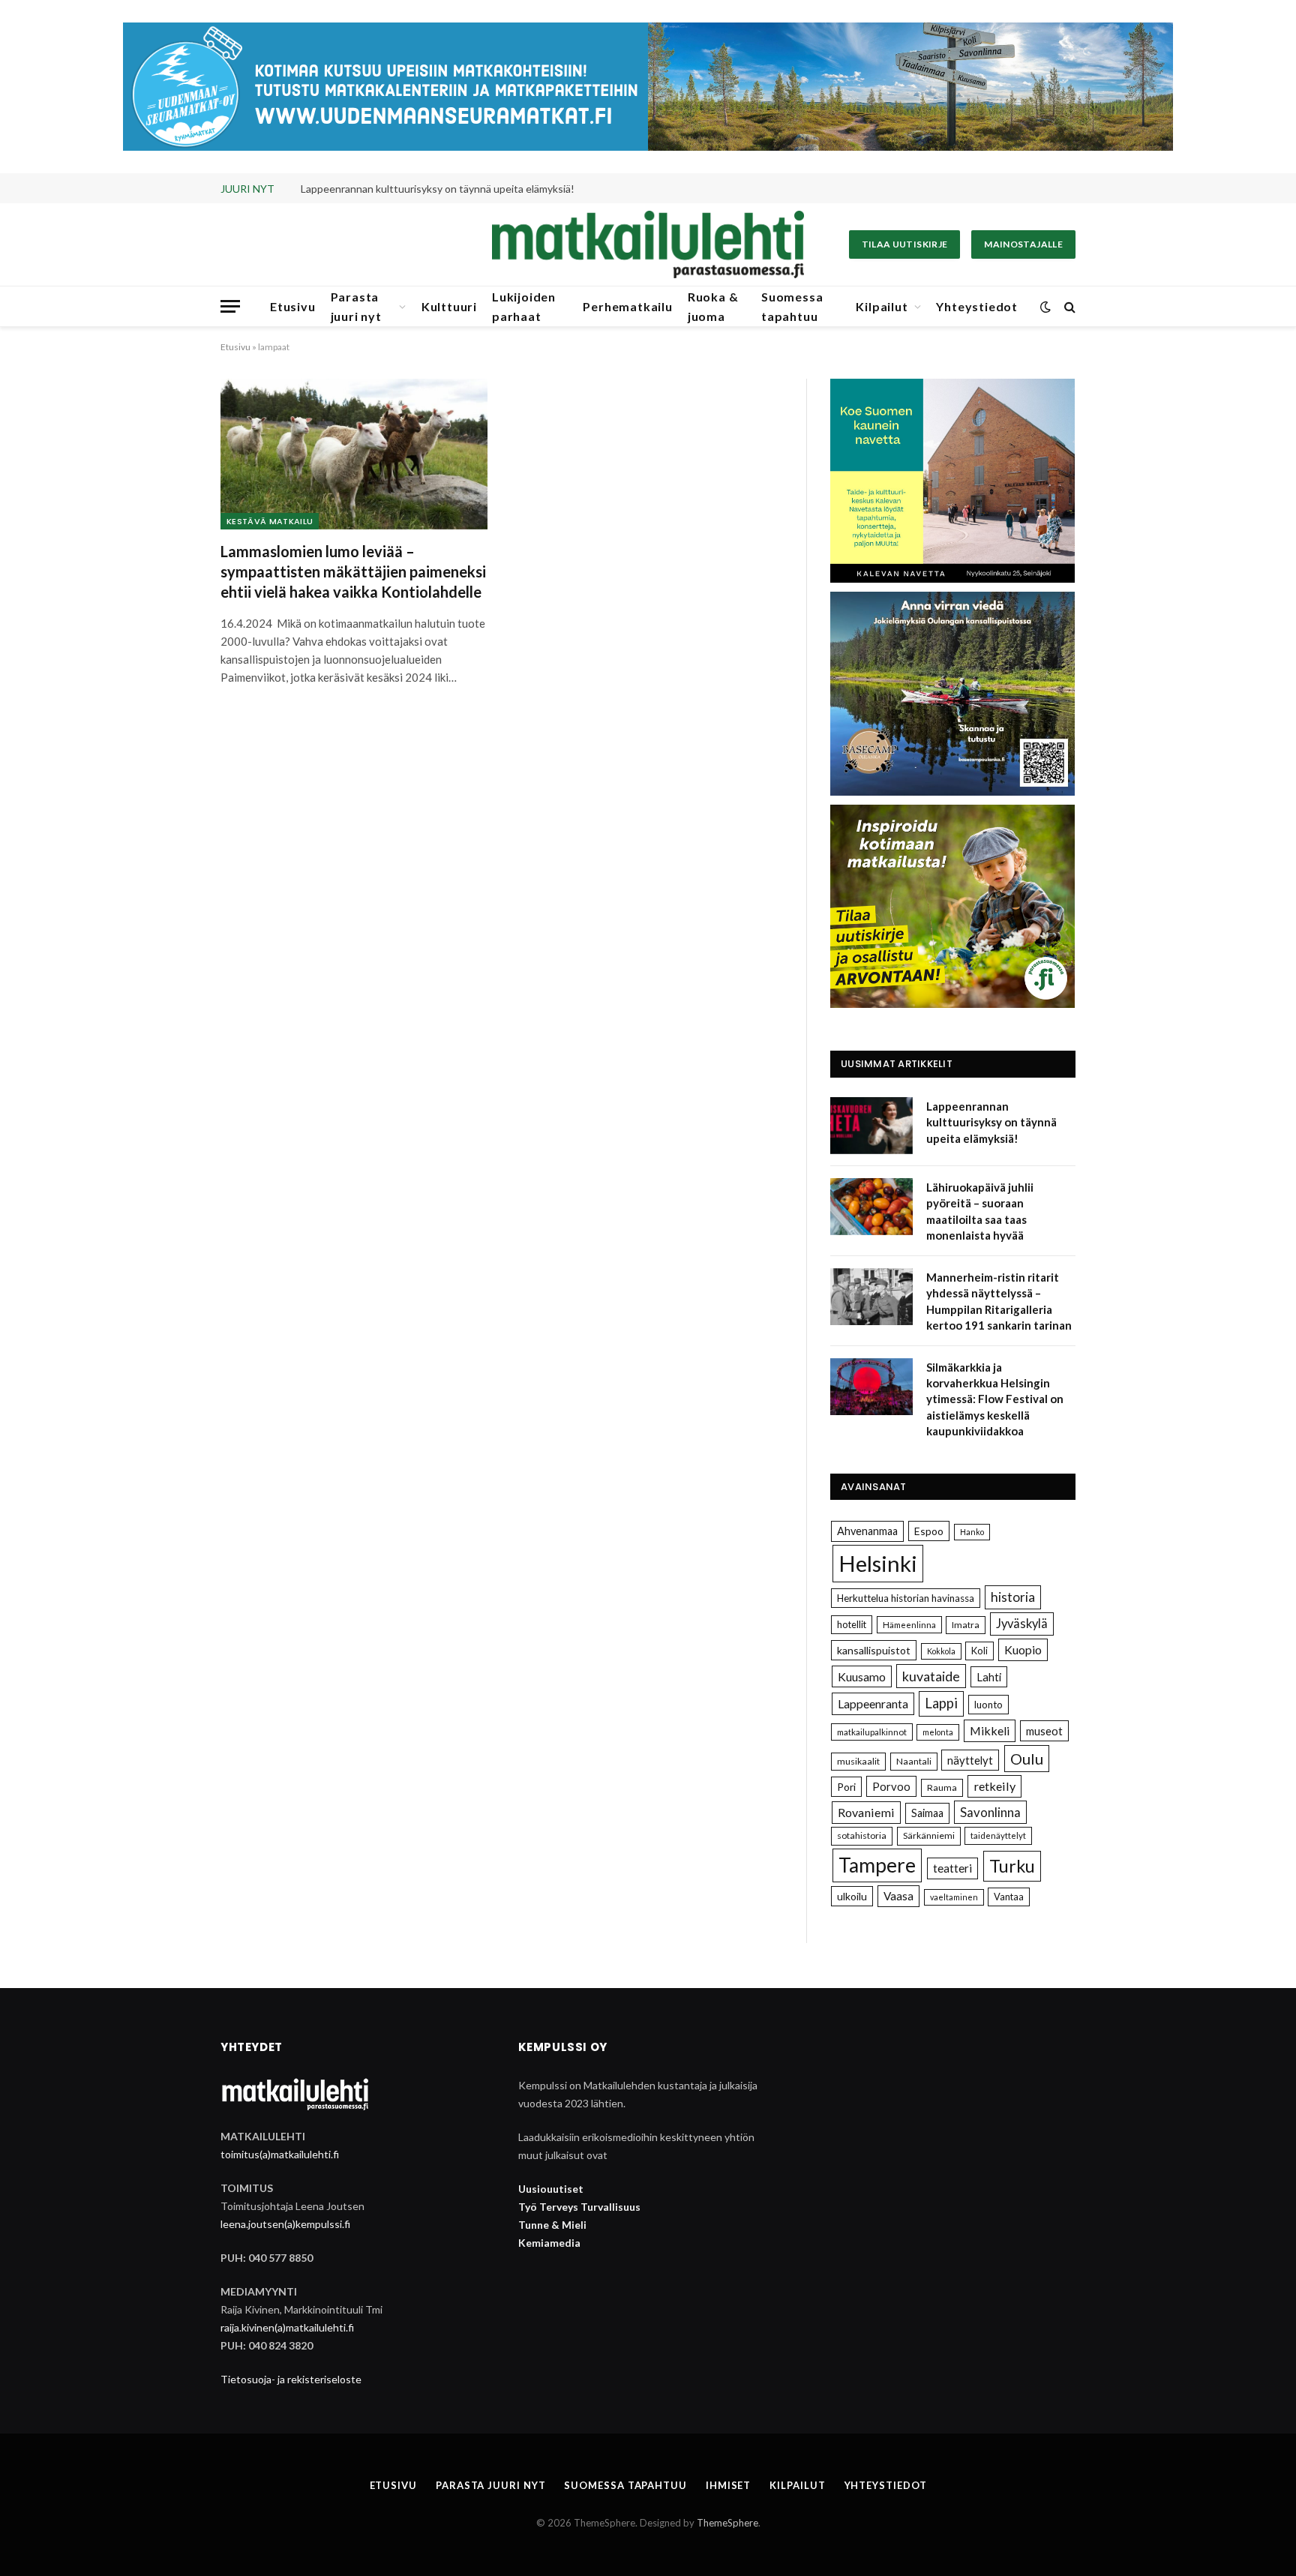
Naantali (914, 1761)
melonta (938, 1732)
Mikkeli (990, 1730)
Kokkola (941, 1651)
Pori (846, 1787)
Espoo (929, 1531)
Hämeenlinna (909, 1625)
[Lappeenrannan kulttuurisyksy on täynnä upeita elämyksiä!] (871, 1126)
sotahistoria (862, 1835)
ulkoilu (852, 1896)
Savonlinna (990, 1812)
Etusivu (293, 306)
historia (1013, 1597)
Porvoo (891, 1786)
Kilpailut (882, 306)
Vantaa (1009, 1897)
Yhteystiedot (977, 306)
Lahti (989, 1677)
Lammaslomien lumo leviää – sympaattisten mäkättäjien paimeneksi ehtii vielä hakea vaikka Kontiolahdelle (353, 571)
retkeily (994, 1786)
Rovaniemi (866, 1812)
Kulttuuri (449, 306)
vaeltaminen (954, 1897)
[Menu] (230, 306)
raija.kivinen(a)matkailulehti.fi (287, 2327)
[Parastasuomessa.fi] (648, 244)
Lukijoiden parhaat (524, 306)
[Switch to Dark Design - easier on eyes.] (1045, 307)
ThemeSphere (727, 2523)
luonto (988, 1705)
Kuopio (1023, 1649)
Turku (1012, 1866)
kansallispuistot (874, 1650)
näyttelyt (970, 1760)
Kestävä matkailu (270, 521)
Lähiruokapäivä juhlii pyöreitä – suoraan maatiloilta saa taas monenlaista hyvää (469, 189)
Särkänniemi (929, 1835)
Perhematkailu (627, 306)
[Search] (1068, 306)
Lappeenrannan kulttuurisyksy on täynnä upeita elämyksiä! (991, 1122)
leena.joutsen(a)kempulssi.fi (285, 2224)
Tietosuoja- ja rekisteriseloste (291, 2379)
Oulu (1027, 1759)
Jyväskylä (1022, 1624)
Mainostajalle (1023, 244)
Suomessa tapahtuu (792, 306)
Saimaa (927, 1813)
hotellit (852, 1624)
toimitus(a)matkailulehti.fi (280, 2154)
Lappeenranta (873, 1703)
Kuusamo (862, 1676)
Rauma (942, 1787)
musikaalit (858, 1761)
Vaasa (898, 1896)
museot (1044, 1731)
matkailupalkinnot (872, 1732)
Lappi (941, 1703)
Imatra (966, 1625)
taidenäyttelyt (998, 1835)
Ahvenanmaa (867, 1531)
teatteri (952, 1868)
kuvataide (931, 1676)
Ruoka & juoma (713, 306)
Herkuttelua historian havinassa (906, 1598)
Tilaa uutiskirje (905, 244)
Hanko (972, 1532)
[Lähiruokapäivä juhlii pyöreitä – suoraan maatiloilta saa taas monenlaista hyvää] (871, 1207)
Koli (979, 1651)
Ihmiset (728, 2485)
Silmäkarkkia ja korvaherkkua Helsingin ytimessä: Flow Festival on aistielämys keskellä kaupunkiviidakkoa (995, 1399)
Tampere (877, 1865)
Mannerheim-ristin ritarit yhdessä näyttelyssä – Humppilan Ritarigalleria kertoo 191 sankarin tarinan (999, 1301)
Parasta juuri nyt (356, 306)
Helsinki (878, 1563)
